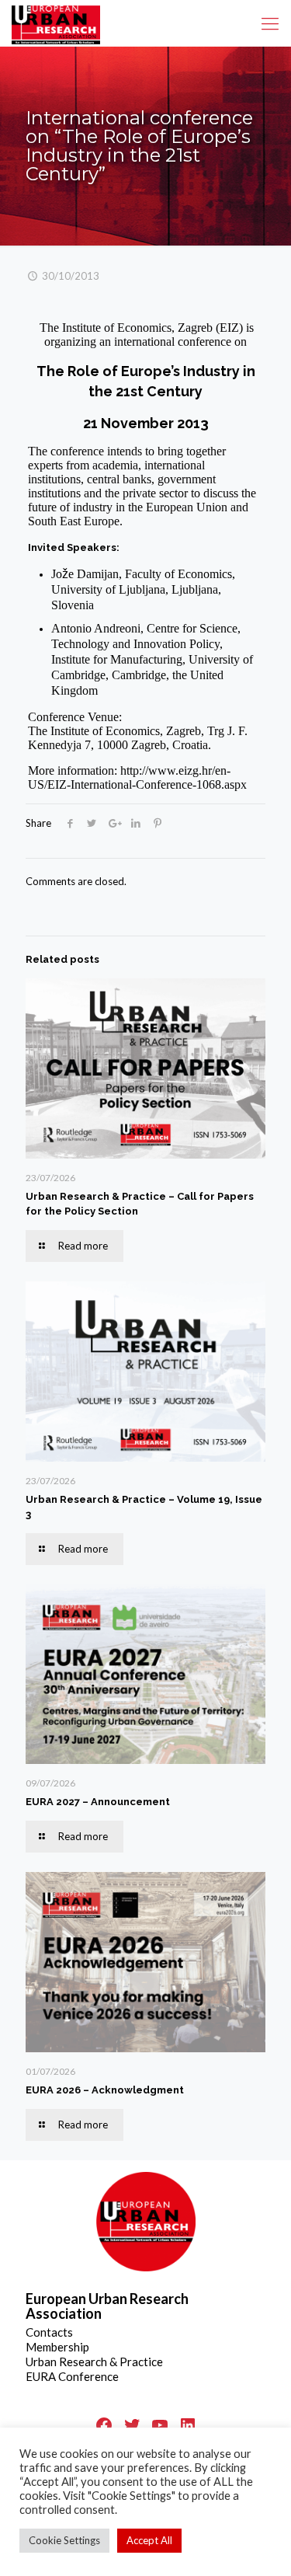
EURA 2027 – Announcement (98, 1802)
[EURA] (56, 23)
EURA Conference (72, 2376)
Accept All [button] (149, 2540)
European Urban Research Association (107, 2306)
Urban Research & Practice (94, 2362)
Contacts (49, 2332)
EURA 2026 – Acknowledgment (105, 2090)
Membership (57, 2347)
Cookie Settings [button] (64, 2540)
